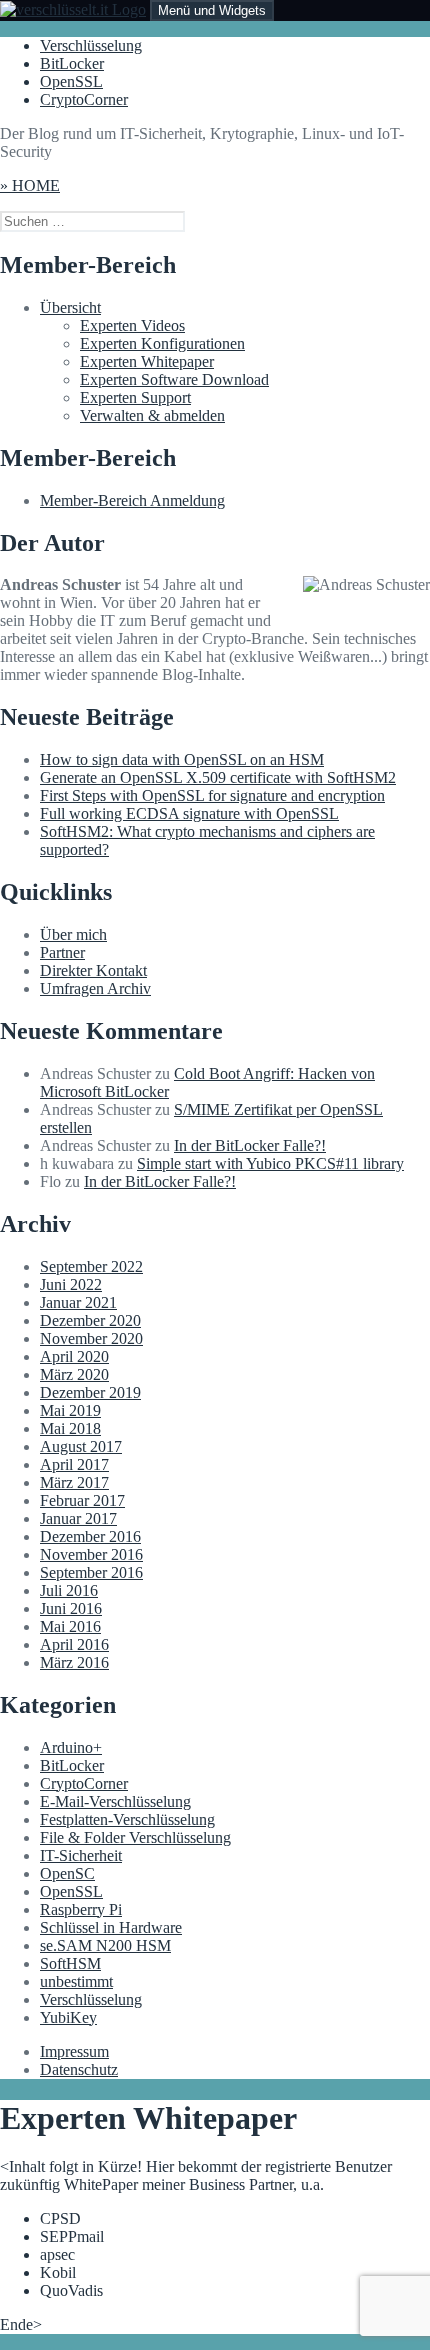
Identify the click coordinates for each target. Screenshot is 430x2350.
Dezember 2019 (90, 1392)
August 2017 (81, 1446)
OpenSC (67, 1873)
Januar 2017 (78, 1518)
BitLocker (72, 63)
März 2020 (74, 1374)
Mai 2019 (70, 1410)
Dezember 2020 (90, 1320)
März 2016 (74, 1662)
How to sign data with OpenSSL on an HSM (182, 759)
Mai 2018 (70, 1428)
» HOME (30, 185)
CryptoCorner (84, 99)
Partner (62, 952)
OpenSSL (71, 81)
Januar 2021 (78, 1302)
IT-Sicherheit (81, 1855)
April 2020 (74, 1356)
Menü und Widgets (212, 10)
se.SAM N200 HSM (105, 1945)
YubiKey (68, 2017)
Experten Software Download (174, 379)
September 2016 (91, 1572)
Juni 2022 (71, 1284)
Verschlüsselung (91, 45)
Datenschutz (79, 2069)
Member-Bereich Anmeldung (132, 500)
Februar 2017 (82, 1500)
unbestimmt (76, 1981)
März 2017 (74, 1482)
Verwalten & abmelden (152, 415)
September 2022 (91, 1266)
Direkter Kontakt (93, 970)
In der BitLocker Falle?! (250, 1145)
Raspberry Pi (81, 1909)
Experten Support (135, 397)
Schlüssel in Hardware (111, 1927)
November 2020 (91, 1338)
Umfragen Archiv (95, 988)
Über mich (73, 934)
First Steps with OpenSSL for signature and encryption (212, 795)
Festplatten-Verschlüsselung (127, 1819)
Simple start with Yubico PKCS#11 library (270, 1163)
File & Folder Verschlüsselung (135, 1837)
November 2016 (91, 1554)
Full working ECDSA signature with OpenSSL (189, 813)
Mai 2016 (70, 1626)
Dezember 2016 (90, 1536)
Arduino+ (71, 1747)
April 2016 (74, 1644)
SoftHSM (70, 1963)
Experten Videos (132, 325)
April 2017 (74, 1464)
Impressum (74, 2051)
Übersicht (70, 307)
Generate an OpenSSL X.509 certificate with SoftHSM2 (218, 777)
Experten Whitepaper (147, 361)
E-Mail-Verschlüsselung (115, 1801)
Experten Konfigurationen (162, 343)
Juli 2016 (69, 1590)
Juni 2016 (71, 1608)
